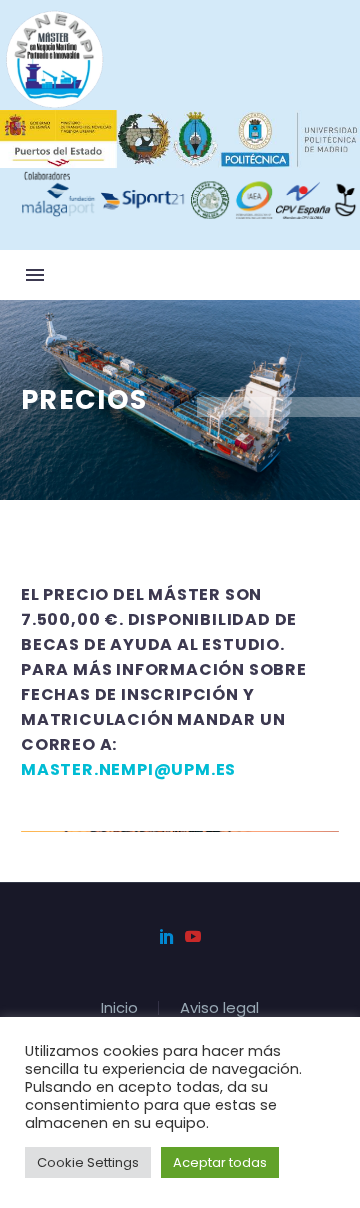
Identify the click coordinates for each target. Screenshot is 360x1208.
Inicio (119, 1008)
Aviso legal (219, 1008)
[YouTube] (193, 936)
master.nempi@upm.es (128, 769)
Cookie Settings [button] (88, 1162)
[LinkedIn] (167, 936)
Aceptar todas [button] (220, 1162)
